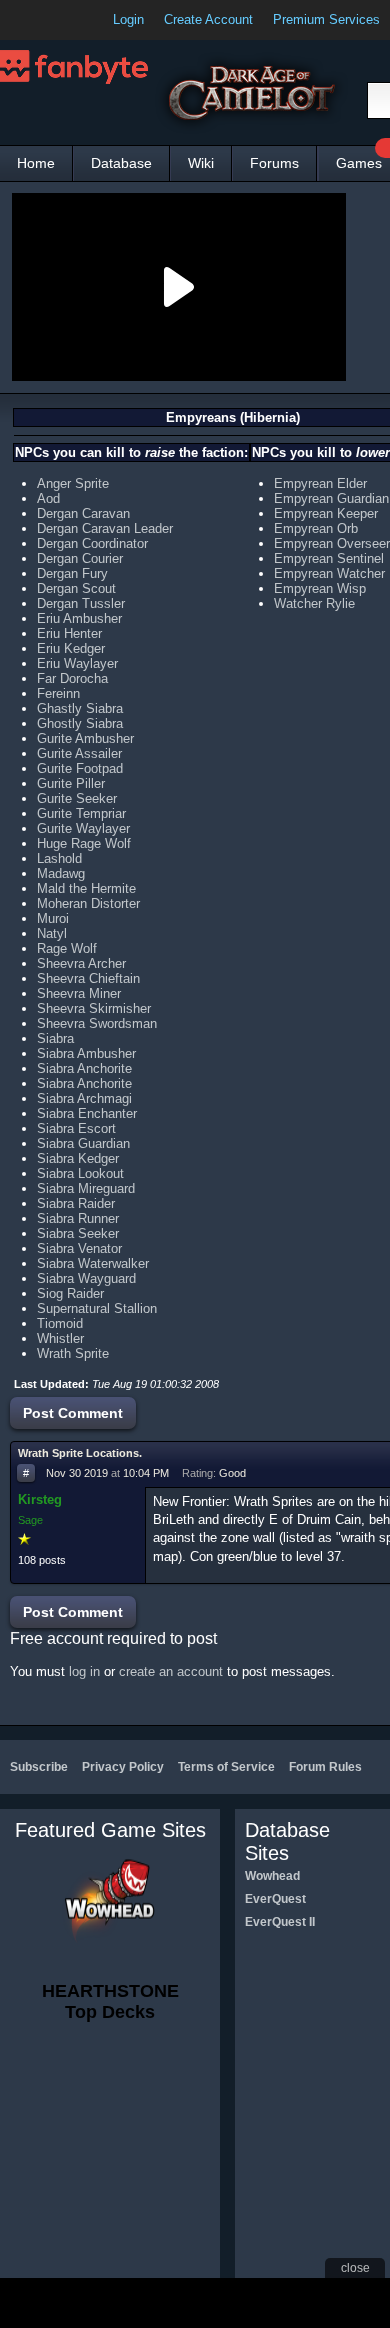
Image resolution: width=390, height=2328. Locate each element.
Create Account (208, 19)
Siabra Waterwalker (93, 1263)
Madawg (61, 873)
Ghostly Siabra (80, 723)
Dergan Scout (76, 588)
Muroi (53, 918)
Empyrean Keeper (326, 513)
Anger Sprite (73, 483)
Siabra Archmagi (84, 1098)
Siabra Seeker (78, 1233)
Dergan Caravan (83, 513)
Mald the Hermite (86, 888)
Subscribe (39, 1767)
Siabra (55, 1038)
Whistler (60, 1338)
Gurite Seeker (77, 798)
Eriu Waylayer (77, 663)
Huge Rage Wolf (84, 843)
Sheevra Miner (79, 993)
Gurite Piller (71, 783)
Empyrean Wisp (320, 588)
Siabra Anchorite (84, 1068)
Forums (274, 163)
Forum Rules (325, 1767)
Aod (48, 498)
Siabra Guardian (83, 1143)
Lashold (59, 858)
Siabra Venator (79, 1248)
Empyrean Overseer (332, 543)
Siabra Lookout (80, 1173)
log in (84, 1671)
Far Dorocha (72, 678)
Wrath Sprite (73, 1353)
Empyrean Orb (316, 528)
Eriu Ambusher (79, 618)
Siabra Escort (76, 1128)
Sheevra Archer (81, 963)
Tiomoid (60, 1323)
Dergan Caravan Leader (105, 528)
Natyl (52, 933)
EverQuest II (280, 1922)
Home (36, 163)
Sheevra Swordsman (97, 1023)
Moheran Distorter (88, 903)
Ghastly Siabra (80, 708)
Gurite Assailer (79, 753)
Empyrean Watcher (329, 573)
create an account (171, 1671)
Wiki (201, 163)
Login (128, 19)
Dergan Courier (80, 558)
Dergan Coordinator (92, 543)
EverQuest (275, 1899)
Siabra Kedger (78, 1158)
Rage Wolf (67, 948)
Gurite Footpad (80, 768)
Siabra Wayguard (86, 1278)
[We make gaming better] (64, 20)
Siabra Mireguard (86, 1188)
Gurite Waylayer (83, 828)
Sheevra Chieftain (88, 978)
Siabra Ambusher (86, 1053)
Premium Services (326, 19)
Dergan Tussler (81, 603)
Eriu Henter (69, 633)
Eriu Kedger (71, 648)
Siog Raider (70, 1293)
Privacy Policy (123, 1767)
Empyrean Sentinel (329, 558)
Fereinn (58, 693)
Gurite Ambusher (85, 738)
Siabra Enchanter (87, 1113)
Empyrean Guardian (331, 498)
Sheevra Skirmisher (94, 1008)
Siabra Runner (78, 1218)
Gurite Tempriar (81, 813)
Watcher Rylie (314, 603)
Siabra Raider (76, 1203)
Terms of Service (226, 1767)
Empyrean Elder (320, 483)
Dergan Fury (72, 573)
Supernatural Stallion (97, 1308)
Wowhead (272, 1876)
